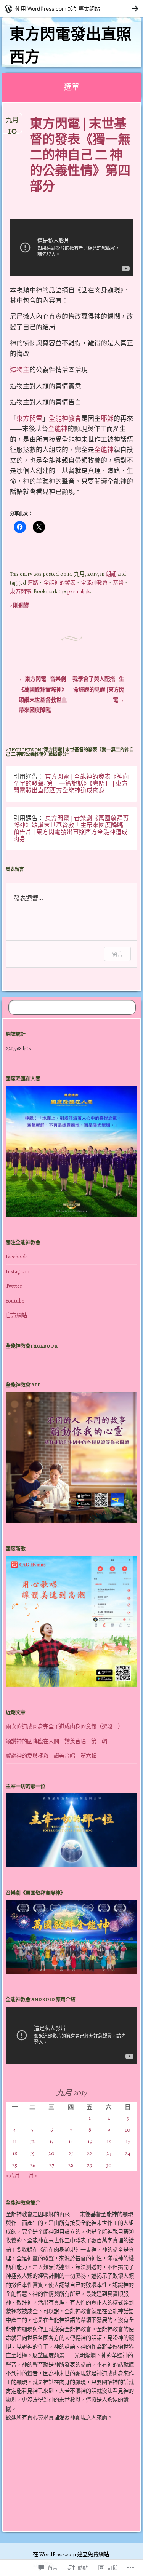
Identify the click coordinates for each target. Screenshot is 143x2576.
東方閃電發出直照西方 (71, 46)
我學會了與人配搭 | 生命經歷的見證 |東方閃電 (98, 689)
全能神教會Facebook (32, 1346)
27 (52, 2165)
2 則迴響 (19, 605)
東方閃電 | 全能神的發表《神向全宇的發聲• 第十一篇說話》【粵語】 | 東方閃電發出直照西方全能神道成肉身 (71, 783)
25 (15, 2165)
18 (15, 2153)
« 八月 (13, 2175)
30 (109, 2165)
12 (32, 2142)
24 (128, 2153)
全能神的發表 (59, 583)
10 (128, 2130)
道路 (33, 583)
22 (90, 2153)
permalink (79, 591)
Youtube (15, 1301)
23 (109, 2153)
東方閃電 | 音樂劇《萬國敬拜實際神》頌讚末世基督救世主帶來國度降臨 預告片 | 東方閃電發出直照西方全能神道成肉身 (71, 828)
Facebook (16, 1257)
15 (90, 2142)
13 (52, 2142)
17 (128, 2142)
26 (33, 2165)
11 (15, 2142)
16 (109, 2142)
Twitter (14, 1286)
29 (90, 2165)
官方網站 (16, 1315)
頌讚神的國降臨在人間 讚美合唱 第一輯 (56, 1741)
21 (71, 2153)
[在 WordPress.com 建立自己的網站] (71, 9)
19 (32, 2153)
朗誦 (111, 574)
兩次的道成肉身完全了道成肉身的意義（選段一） (64, 1726)
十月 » (30, 2175)
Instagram (18, 1271)
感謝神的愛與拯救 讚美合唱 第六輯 (51, 1756)
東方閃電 (29, 419)
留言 (117, 954)
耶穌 (107, 419)
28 (71, 2165)
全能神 (58, 429)
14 (71, 2142)
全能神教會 (65, 419)
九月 (12, 123)
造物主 (20, 370)
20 (51, 2153)
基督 (118, 583)
